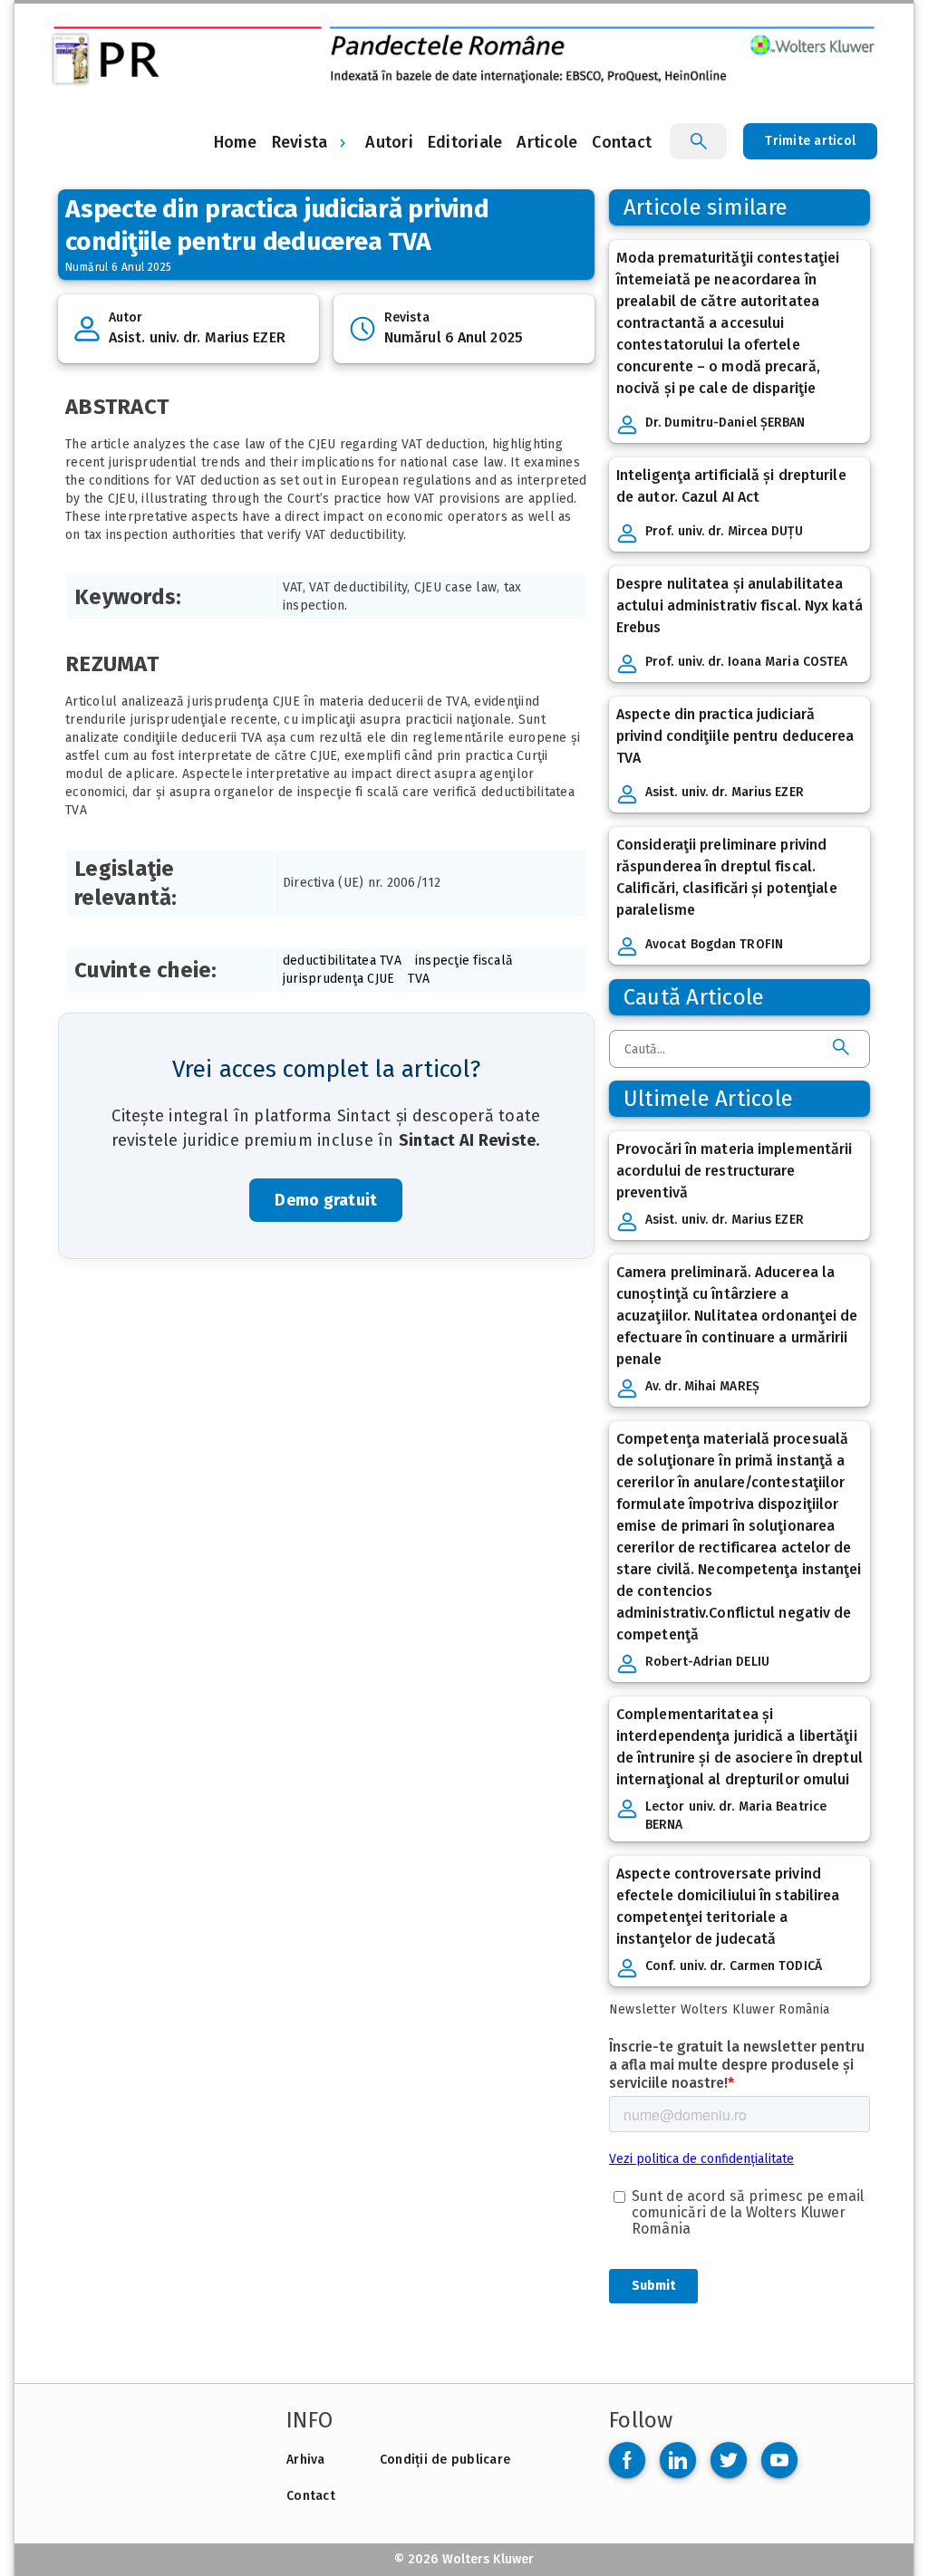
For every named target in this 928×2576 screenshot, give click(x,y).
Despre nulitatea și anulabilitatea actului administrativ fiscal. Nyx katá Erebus (739, 606)
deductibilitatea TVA (342, 961)
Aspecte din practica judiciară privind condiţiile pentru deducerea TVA (735, 736)
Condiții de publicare (445, 2460)
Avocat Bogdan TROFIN (714, 944)
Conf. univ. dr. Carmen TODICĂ (734, 1966)
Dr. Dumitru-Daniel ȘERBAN (725, 423)
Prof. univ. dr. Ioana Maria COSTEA (746, 662)
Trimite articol (810, 141)
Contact (311, 2496)
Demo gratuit (326, 1200)
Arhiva (306, 2460)
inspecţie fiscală (464, 961)
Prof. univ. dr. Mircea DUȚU (724, 531)
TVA (419, 979)
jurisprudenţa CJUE (339, 979)
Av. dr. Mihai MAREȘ (702, 1386)
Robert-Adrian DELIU (707, 1662)
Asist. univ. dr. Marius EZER (197, 337)
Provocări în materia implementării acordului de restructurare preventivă (734, 1171)
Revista (300, 142)
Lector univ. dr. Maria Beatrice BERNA (736, 1816)
